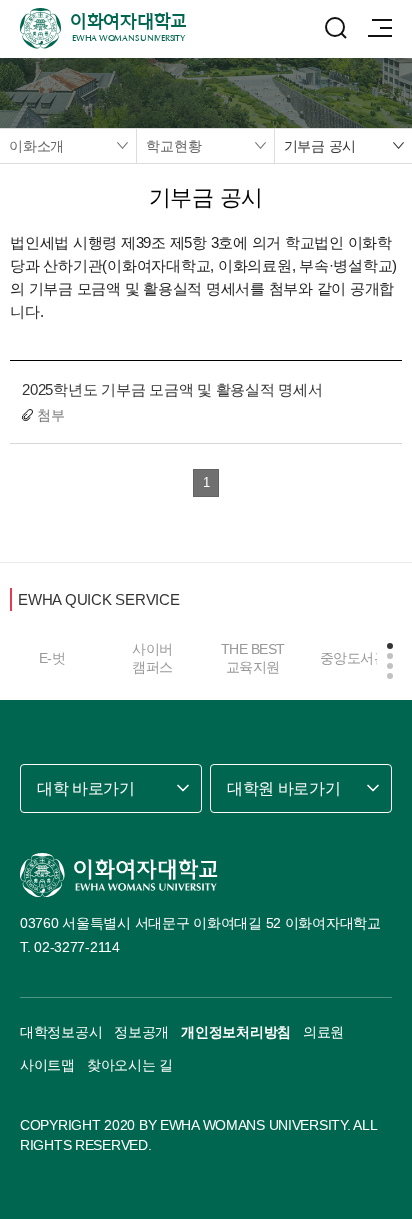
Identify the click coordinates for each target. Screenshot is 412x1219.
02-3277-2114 (77, 947)
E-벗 (52, 658)
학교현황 (173, 146)
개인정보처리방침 (236, 1032)
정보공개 (141, 1032)
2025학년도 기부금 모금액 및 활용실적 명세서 (172, 389)
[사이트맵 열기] (380, 28)
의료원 (323, 1032)
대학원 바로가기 (283, 788)
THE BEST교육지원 (253, 658)
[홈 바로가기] (119, 875)
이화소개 (36, 146)
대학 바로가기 (86, 788)
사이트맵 (47, 1065)
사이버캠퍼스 (152, 658)
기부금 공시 (320, 146)
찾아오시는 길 (130, 1065)
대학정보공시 (61, 1032)
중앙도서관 (354, 658)
